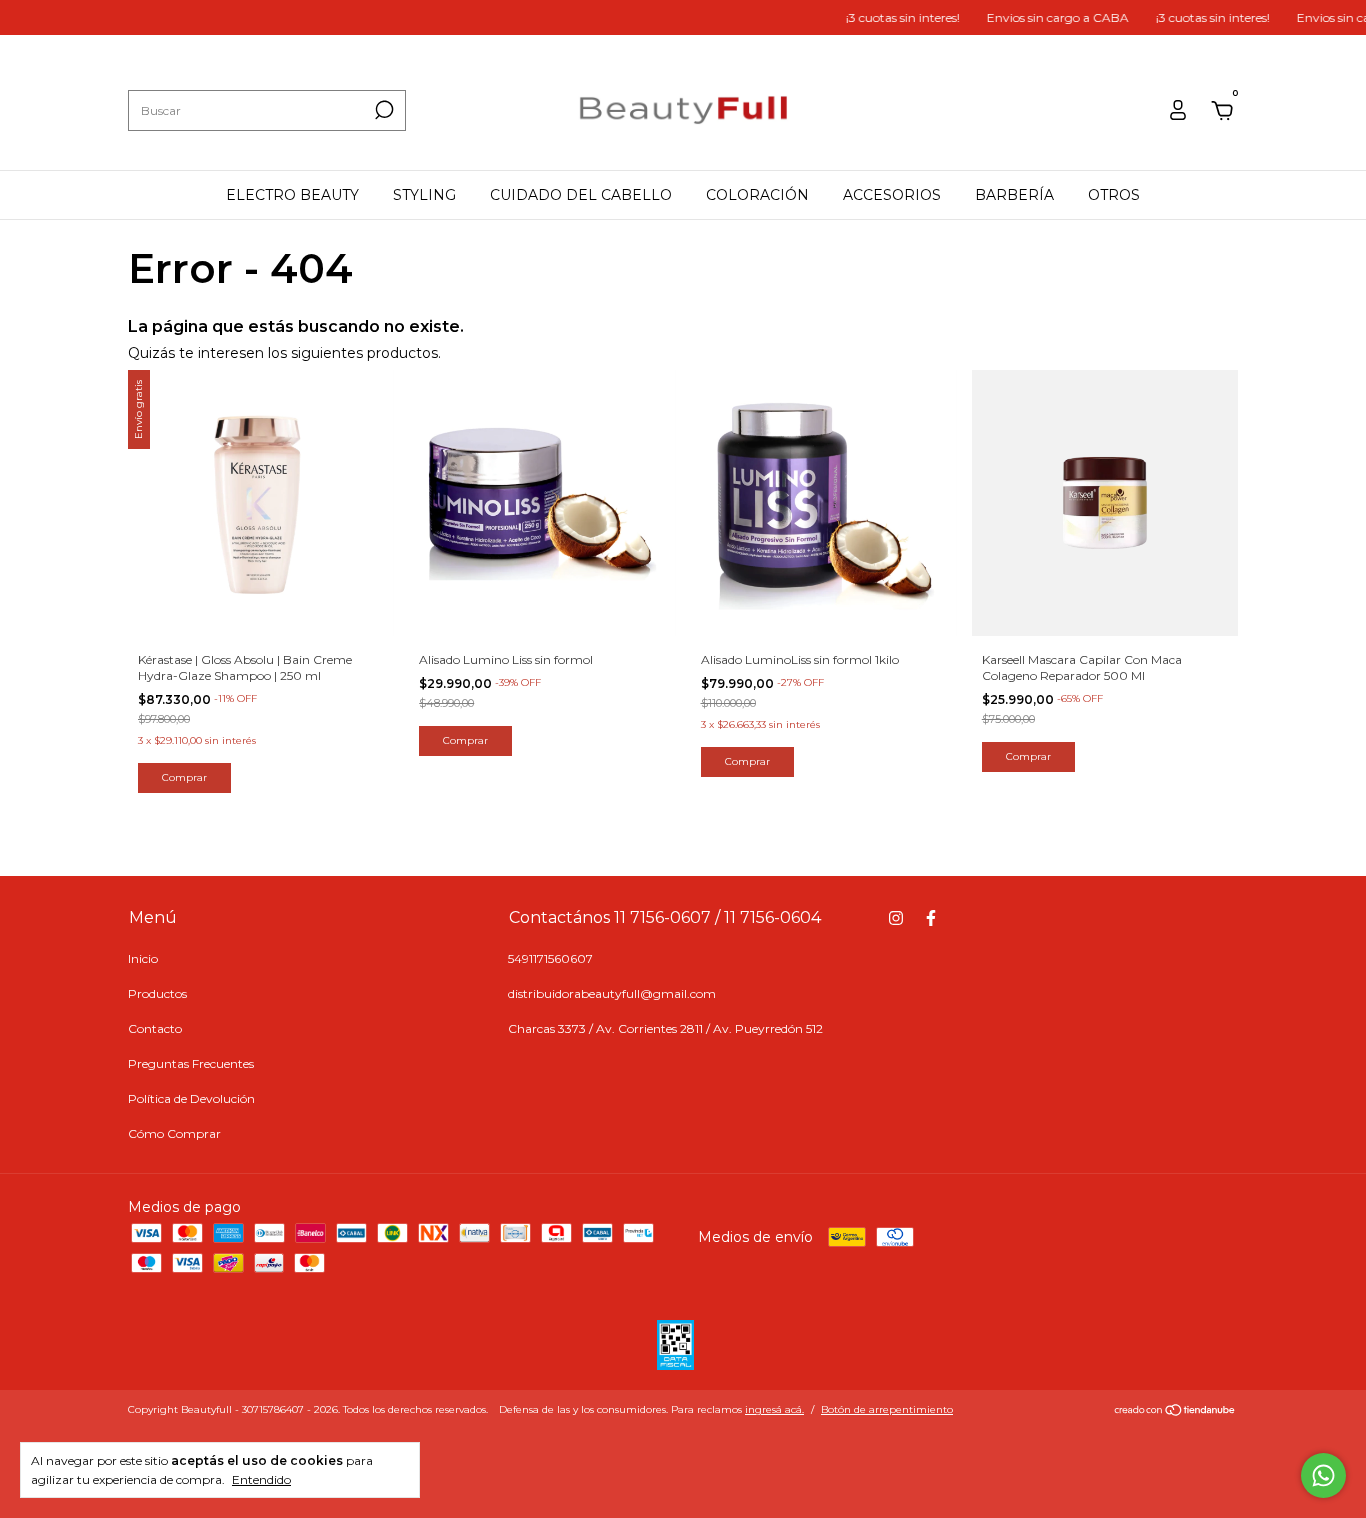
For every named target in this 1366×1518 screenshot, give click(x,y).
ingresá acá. (774, 1409)
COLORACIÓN (757, 195)
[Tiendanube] (1175, 1412)
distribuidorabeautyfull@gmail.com (612, 993)
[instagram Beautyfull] (896, 918)
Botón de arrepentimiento (887, 1409)
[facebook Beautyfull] (931, 918)
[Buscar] (382, 110)
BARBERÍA (1014, 195)
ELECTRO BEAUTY (292, 195)
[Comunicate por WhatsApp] (1323, 1475)
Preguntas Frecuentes (191, 1063)
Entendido (261, 1479)
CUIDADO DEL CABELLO (581, 195)
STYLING (424, 195)
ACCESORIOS (892, 195)
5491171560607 (550, 958)
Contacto (155, 1028)
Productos (157, 993)
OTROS (1114, 195)
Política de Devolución (191, 1098)
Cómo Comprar (174, 1133)
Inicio (143, 958)
